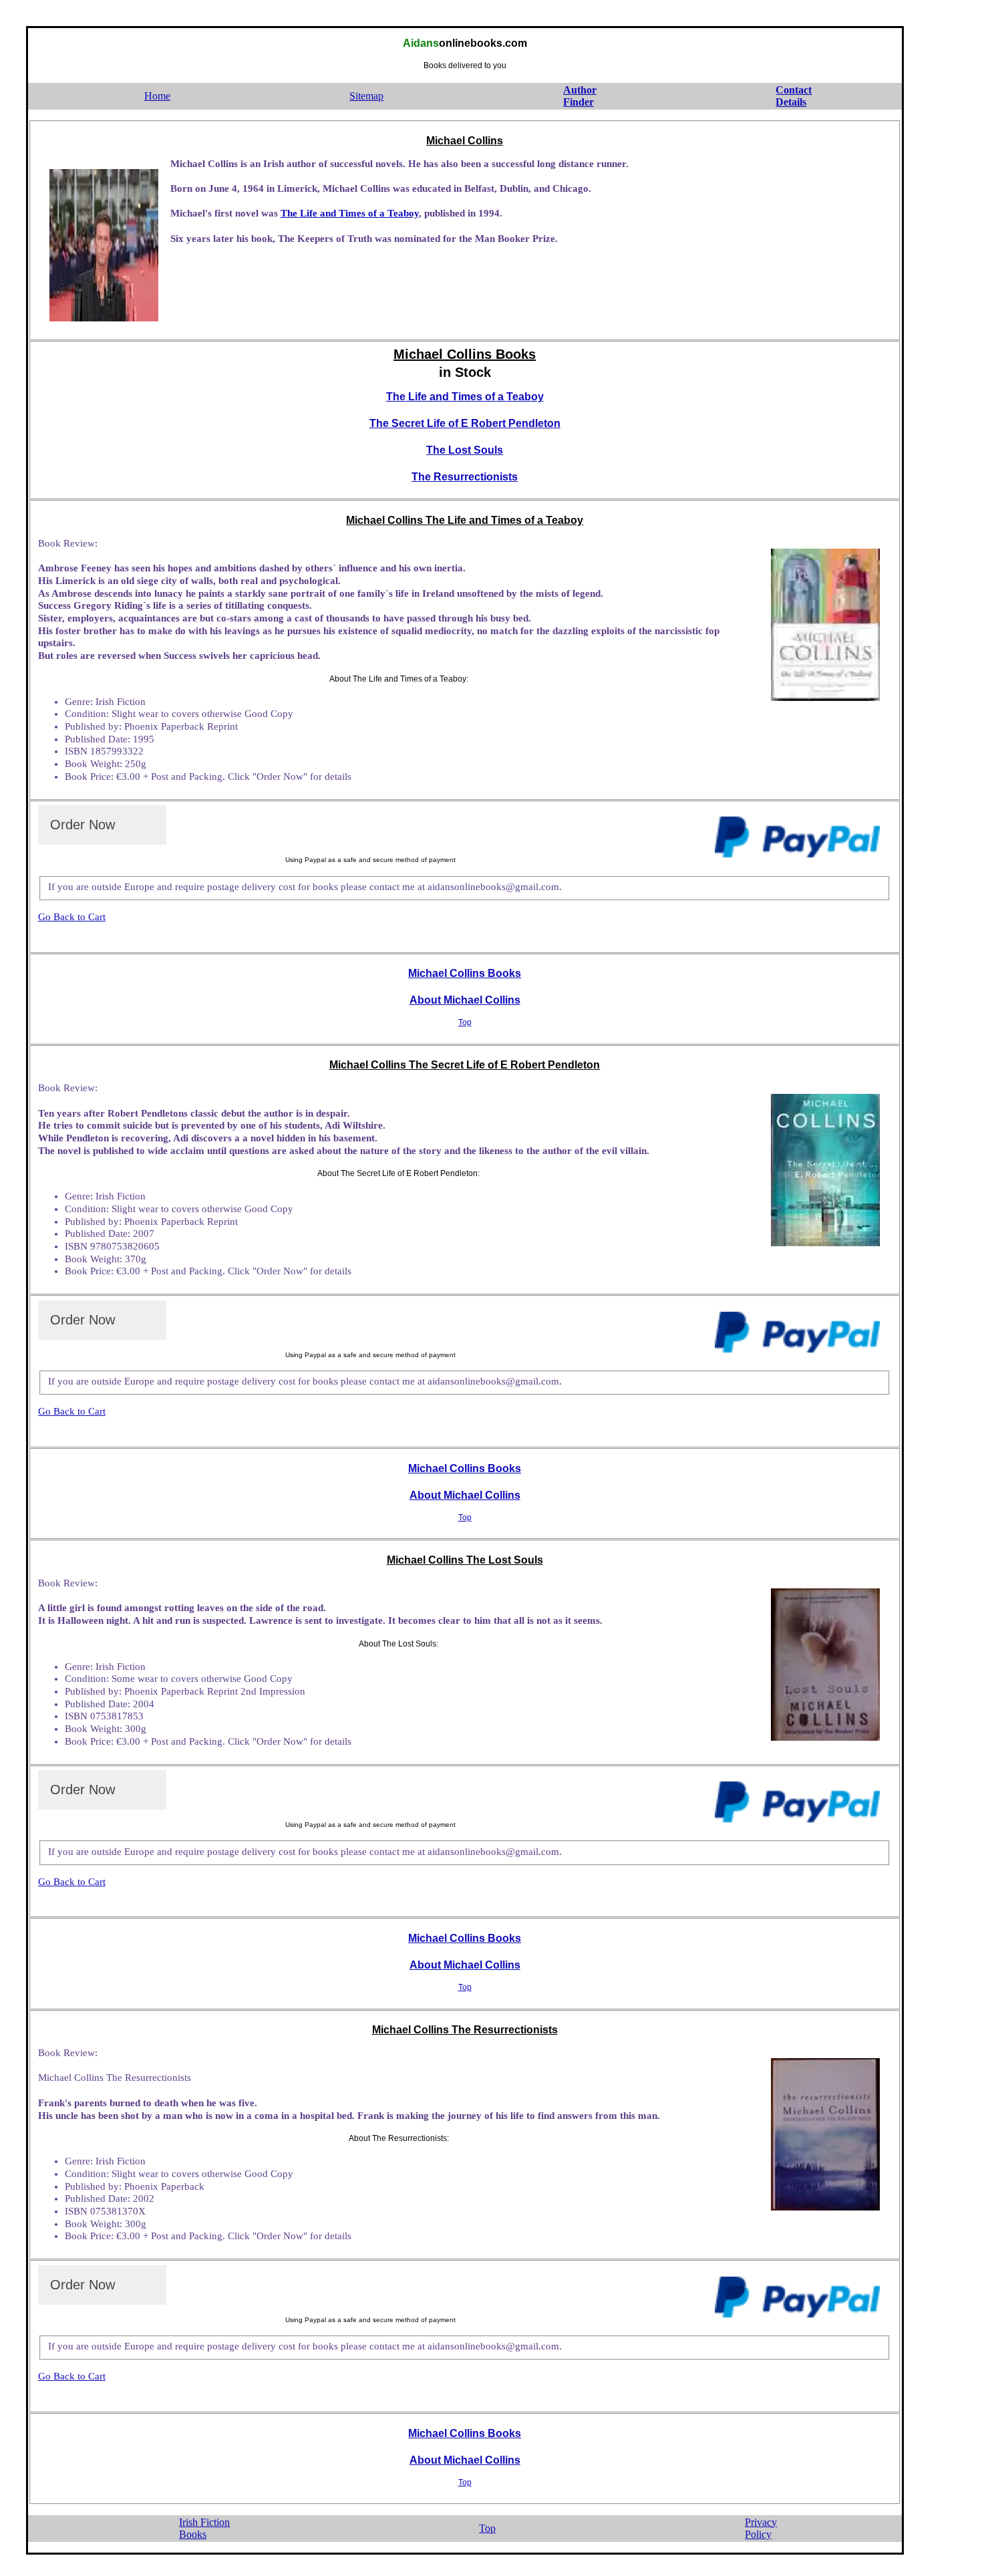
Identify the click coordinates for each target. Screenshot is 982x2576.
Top (465, 1022)
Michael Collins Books (465, 973)
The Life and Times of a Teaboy (350, 213)
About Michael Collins (465, 1000)
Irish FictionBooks (204, 2529)
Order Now (83, 825)
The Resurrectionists (465, 477)
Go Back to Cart (72, 917)
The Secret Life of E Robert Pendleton (465, 423)
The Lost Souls (465, 450)
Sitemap (366, 96)
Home (157, 96)
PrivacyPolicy (761, 2529)
